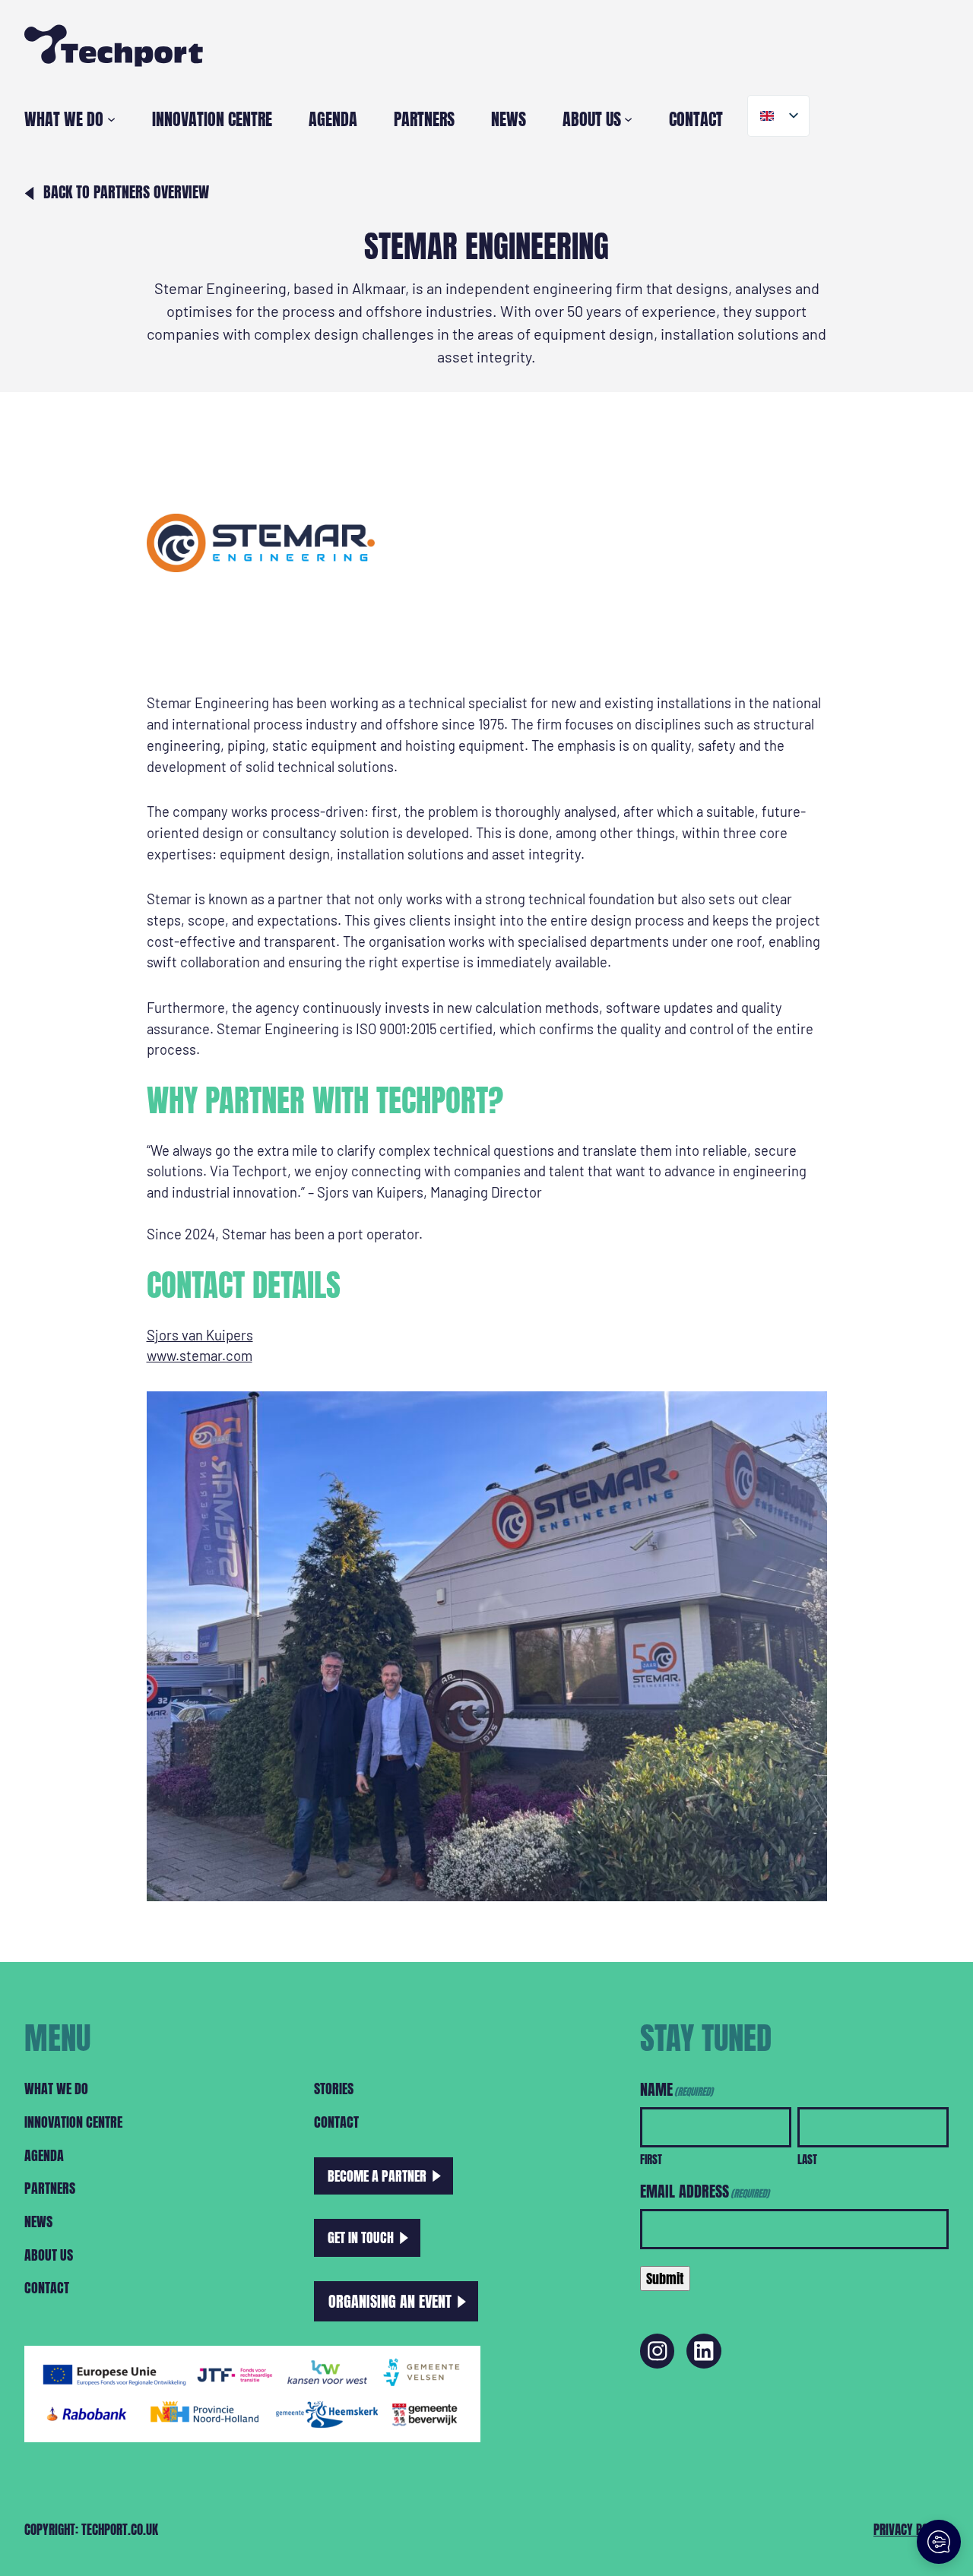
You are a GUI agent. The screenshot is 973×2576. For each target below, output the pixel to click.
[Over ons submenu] (628, 119)
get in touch (361, 2237)
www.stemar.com (200, 1356)
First (651, 2159)
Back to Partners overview (126, 192)
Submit (665, 2278)
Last (807, 2159)
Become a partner (377, 2176)
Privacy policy (911, 2529)
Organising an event (390, 2301)
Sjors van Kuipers (200, 1335)
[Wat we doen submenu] (111, 119)
